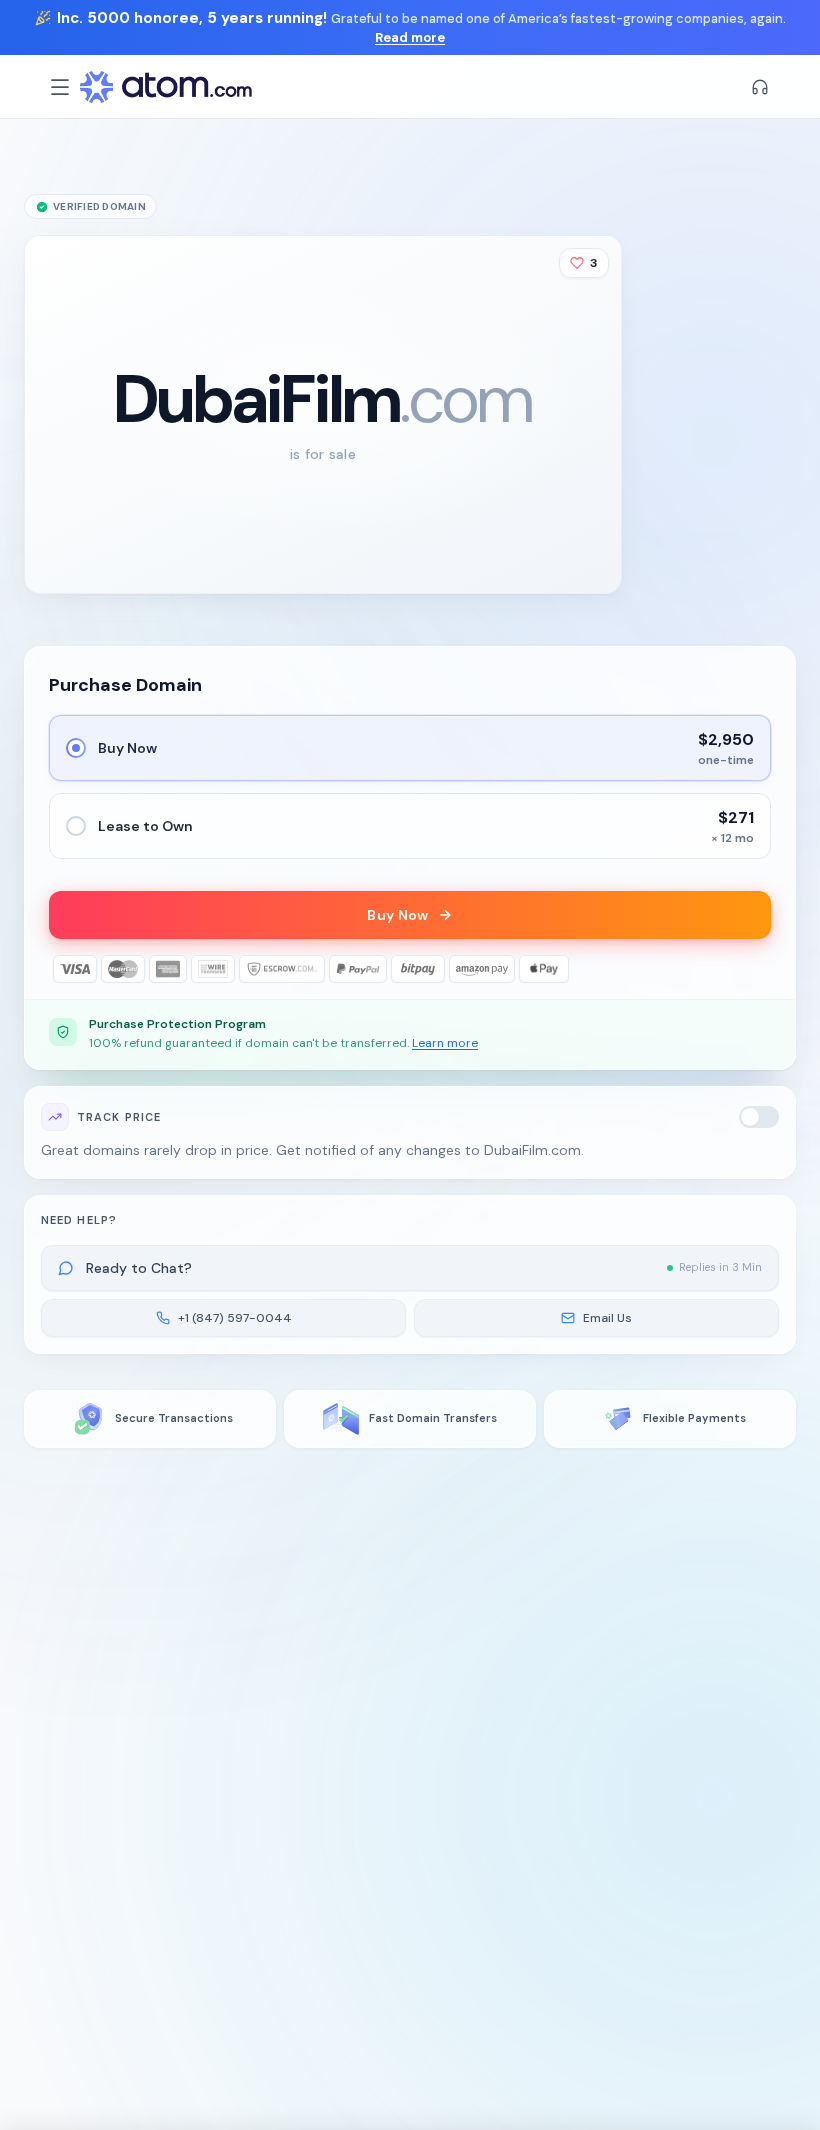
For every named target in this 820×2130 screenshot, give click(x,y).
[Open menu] (60, 87)
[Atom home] (166, 87)
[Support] (760, 87)
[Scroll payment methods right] (757, 969)
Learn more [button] (445, 1043)
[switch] (759, 1117)
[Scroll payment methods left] (63, 969)
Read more (410, 37)
